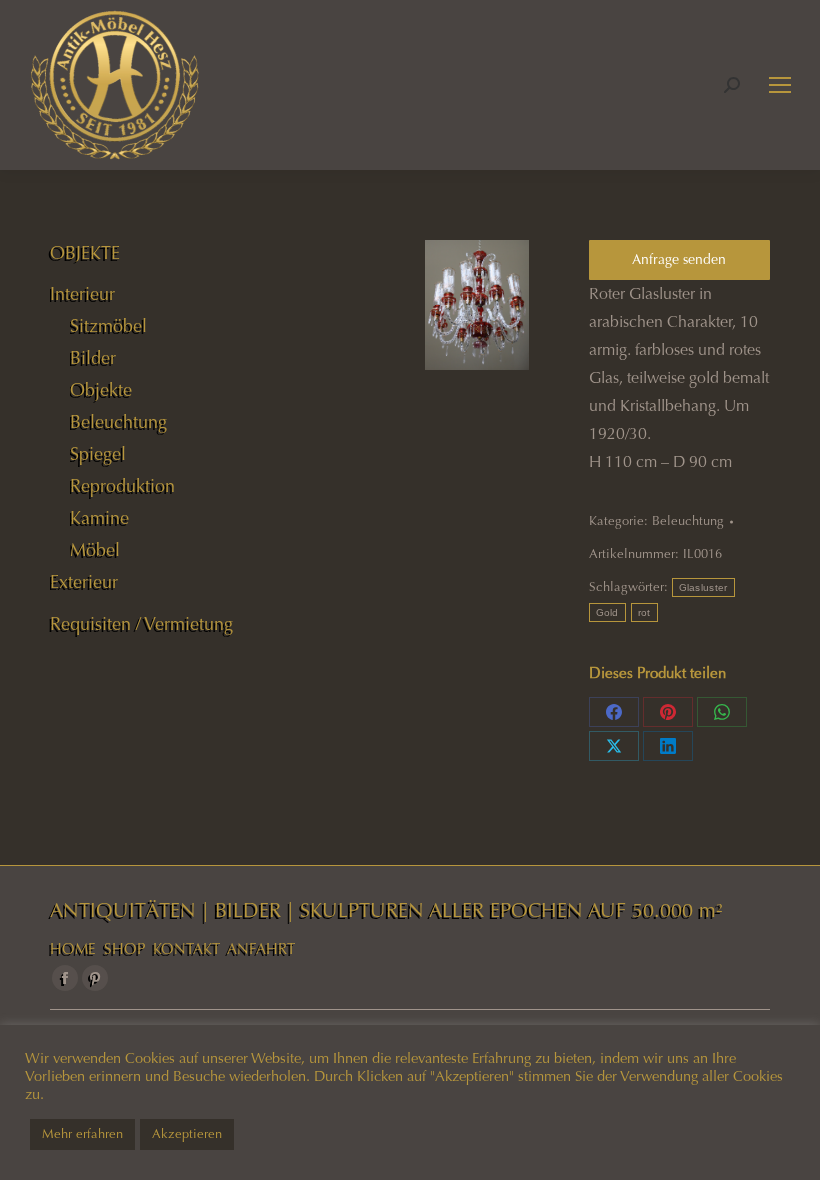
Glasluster (703, 587)
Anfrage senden (679, 259)
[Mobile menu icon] (780, 85)
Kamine (99, 518)
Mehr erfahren (82, 1134)
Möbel (95, 550)
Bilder (93, 358)
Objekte (101, 390)
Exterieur (84, 582)
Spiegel (98, 454)
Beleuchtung (688, 521)
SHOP (124, 949)
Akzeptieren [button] (187, 1134)
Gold (607, 612)
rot (644, 612)
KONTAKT (186, 949)
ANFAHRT (261, 949)
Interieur (82, 294)
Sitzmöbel (108, 326)
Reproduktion (122, 486)
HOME (73, 949)
